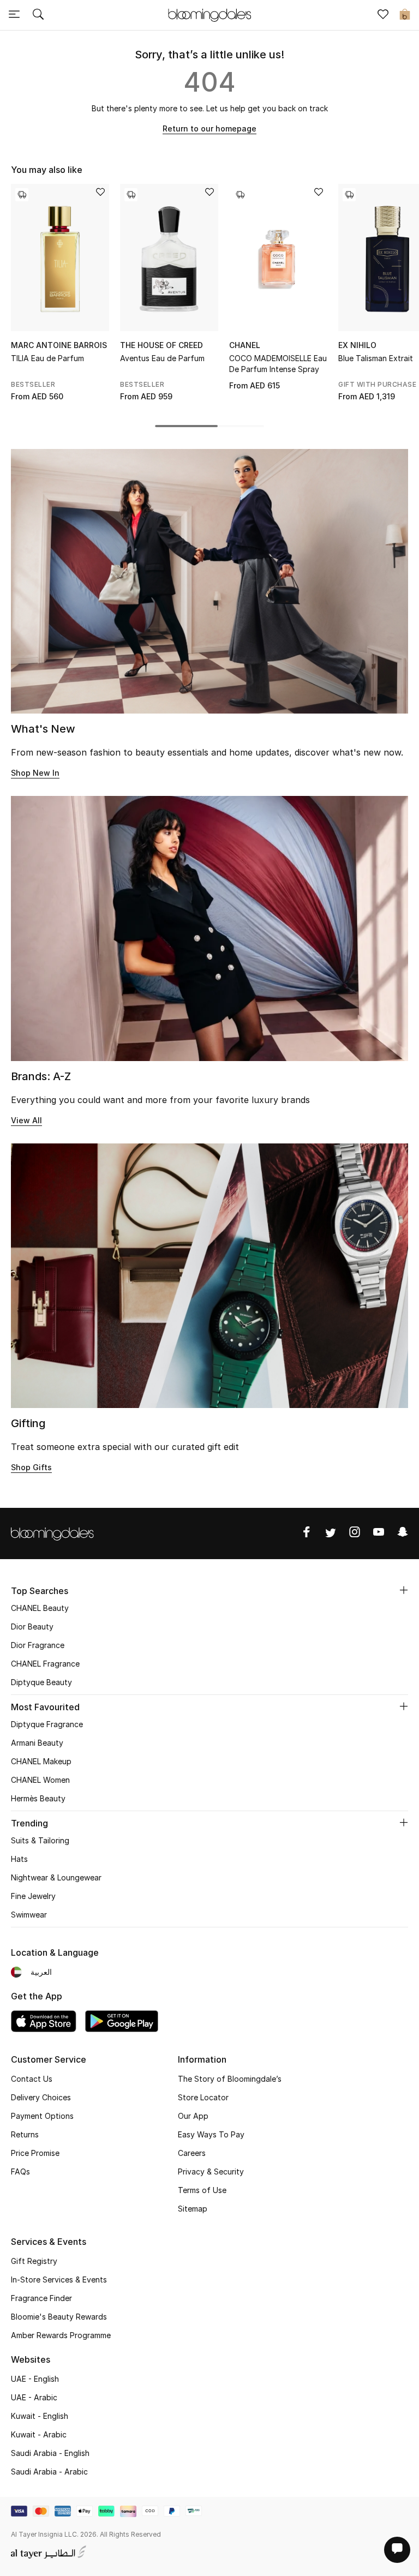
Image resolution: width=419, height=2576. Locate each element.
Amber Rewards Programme (61, 2335)
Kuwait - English (40, 2416)
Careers (192, 2153)
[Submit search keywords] (38, 15)
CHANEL (245, 345)
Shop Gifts (31, 1467)
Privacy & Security (211, 2171)
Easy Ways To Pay (211, 2134)
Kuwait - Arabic (39, 2434)
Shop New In (35, 773)
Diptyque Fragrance (47, 1724)
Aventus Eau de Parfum (162, 358)
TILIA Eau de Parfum (47, 358)
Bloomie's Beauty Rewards (59, 2317)
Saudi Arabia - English (50, 2453)
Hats (19, 1859)
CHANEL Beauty (40, 1608)
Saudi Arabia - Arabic (49, 2472)
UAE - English (35, 2379)
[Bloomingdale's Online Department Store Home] (209, 14)
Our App (193, 2116)
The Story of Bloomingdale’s (230, 2079)
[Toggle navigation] (14, 15)
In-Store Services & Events (59, 2280)
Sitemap (193, 2209)
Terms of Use (202, 2190)
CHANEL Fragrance (45, 1664)
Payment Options (42, 2116)
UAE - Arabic (34, 2397)
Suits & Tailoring (40, 1840)
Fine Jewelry (33, 1896)
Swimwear (29, 1915)
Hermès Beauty (38, 1798)
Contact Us (32, 2079)
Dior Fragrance (38, 1645)
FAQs (20, 2171)
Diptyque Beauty (41, 1682)
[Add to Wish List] (100, 193)
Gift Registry (34, 2261)
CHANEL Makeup (41, 1761)
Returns (25, 2134)
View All (26, 1120)
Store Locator (203, 2097)
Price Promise (35, 2153)
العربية (41, 1972)
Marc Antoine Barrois (59, 345)
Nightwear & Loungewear (56, 1877)
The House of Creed (161, 345)
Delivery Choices (41, 2097)
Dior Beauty (32, 1627)
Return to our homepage (209, 128)
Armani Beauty (37, 1743)
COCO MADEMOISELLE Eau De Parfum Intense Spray (278, 364)
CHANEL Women (40, 1780)
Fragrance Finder (41, 2298)
